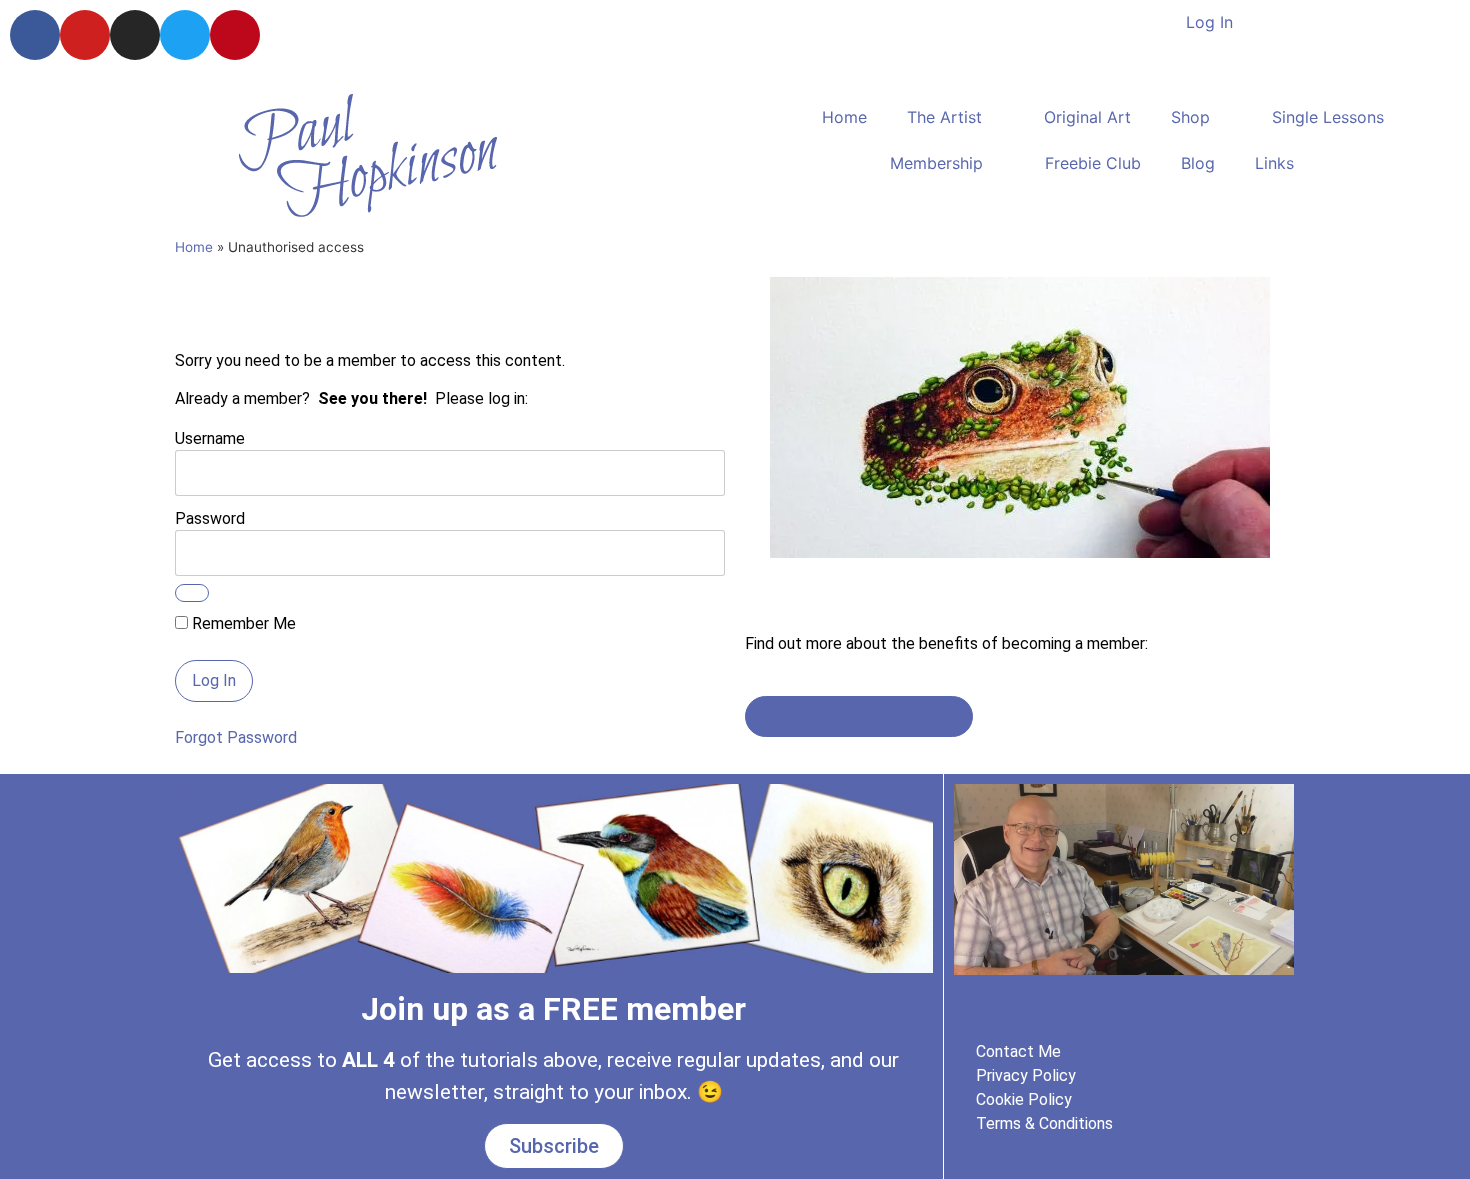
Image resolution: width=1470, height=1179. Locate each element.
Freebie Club (1093, 163)
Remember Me (242, 624)
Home (844, 117)
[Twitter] (185, 35)
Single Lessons (1328, 117)
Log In (1209, 22)
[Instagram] (135, 35)
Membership (936, 163)
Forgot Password (236, 737)
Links (1274, 163)
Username (210, 437)
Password (210, 517)
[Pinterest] (235, 35)
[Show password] (192, 593)
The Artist (944, 117)
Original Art (1087, 117)
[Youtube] (85, 35)
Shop (1190, 117)
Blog (1198, 163)
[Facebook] (35, 35)
